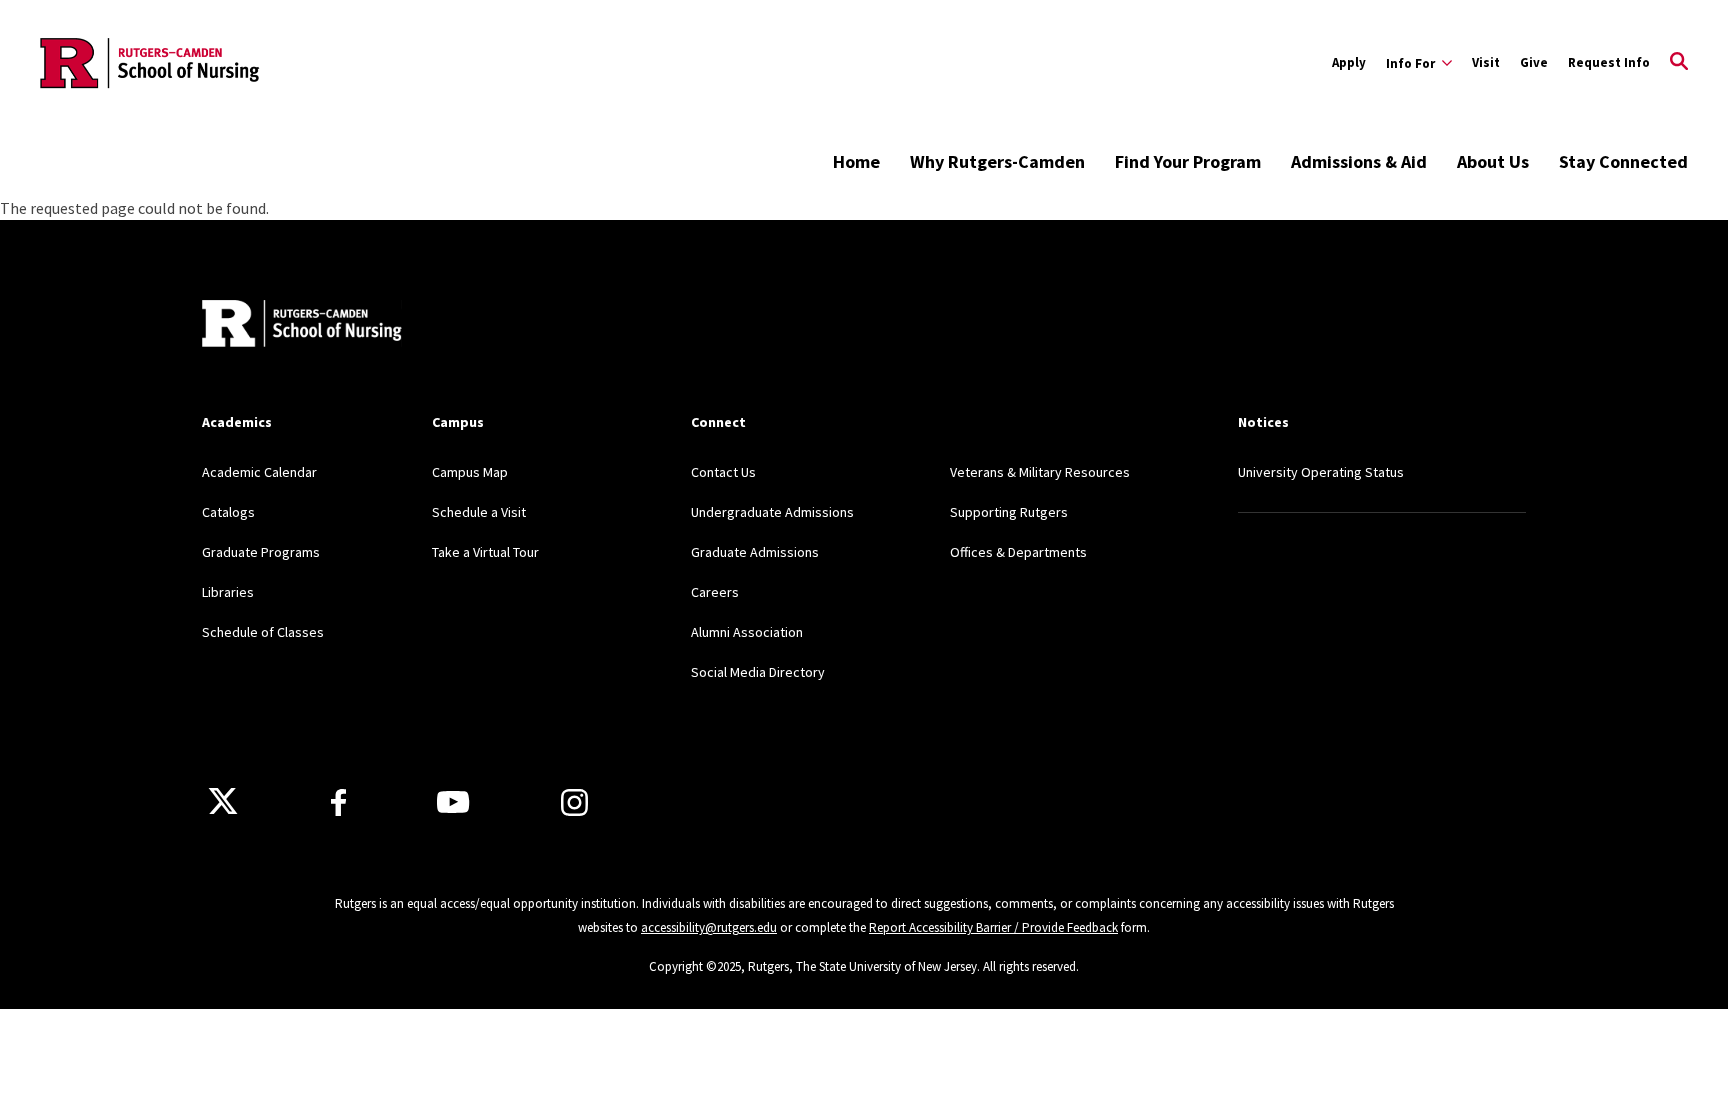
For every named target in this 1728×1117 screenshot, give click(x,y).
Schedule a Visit (479, 512)
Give (1534, 62)
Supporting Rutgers (1009, 512)
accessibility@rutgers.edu (709, 927)
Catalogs (228, 512)
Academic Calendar (259, 472)
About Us (1493, 161)
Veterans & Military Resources (1040, 472)
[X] (223, 802)
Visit (1486, 62)
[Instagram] (574, 802)
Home (856, 161)
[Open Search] (1679, 63)
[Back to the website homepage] (151, 63)
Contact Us (723, 472)
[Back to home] (302, 326)
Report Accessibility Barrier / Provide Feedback (993, 927)
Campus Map (470, 472)
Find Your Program (1188, 161)
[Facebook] (338, 802)
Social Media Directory (758, 672)
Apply (1349, 62)
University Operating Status (1321, 472)
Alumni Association (747, 632)
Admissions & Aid (1359, 161)
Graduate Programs (261, 552)
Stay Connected (1623, 161)
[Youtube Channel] (453, 802)
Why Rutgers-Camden (997, 161)
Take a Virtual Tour (485, 552)
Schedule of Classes (263, 632)
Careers (715, 592)
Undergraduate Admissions (772, 512)
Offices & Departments (1018, 552)
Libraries (228, 592)
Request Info (1609, 62)
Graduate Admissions (755, 552)
